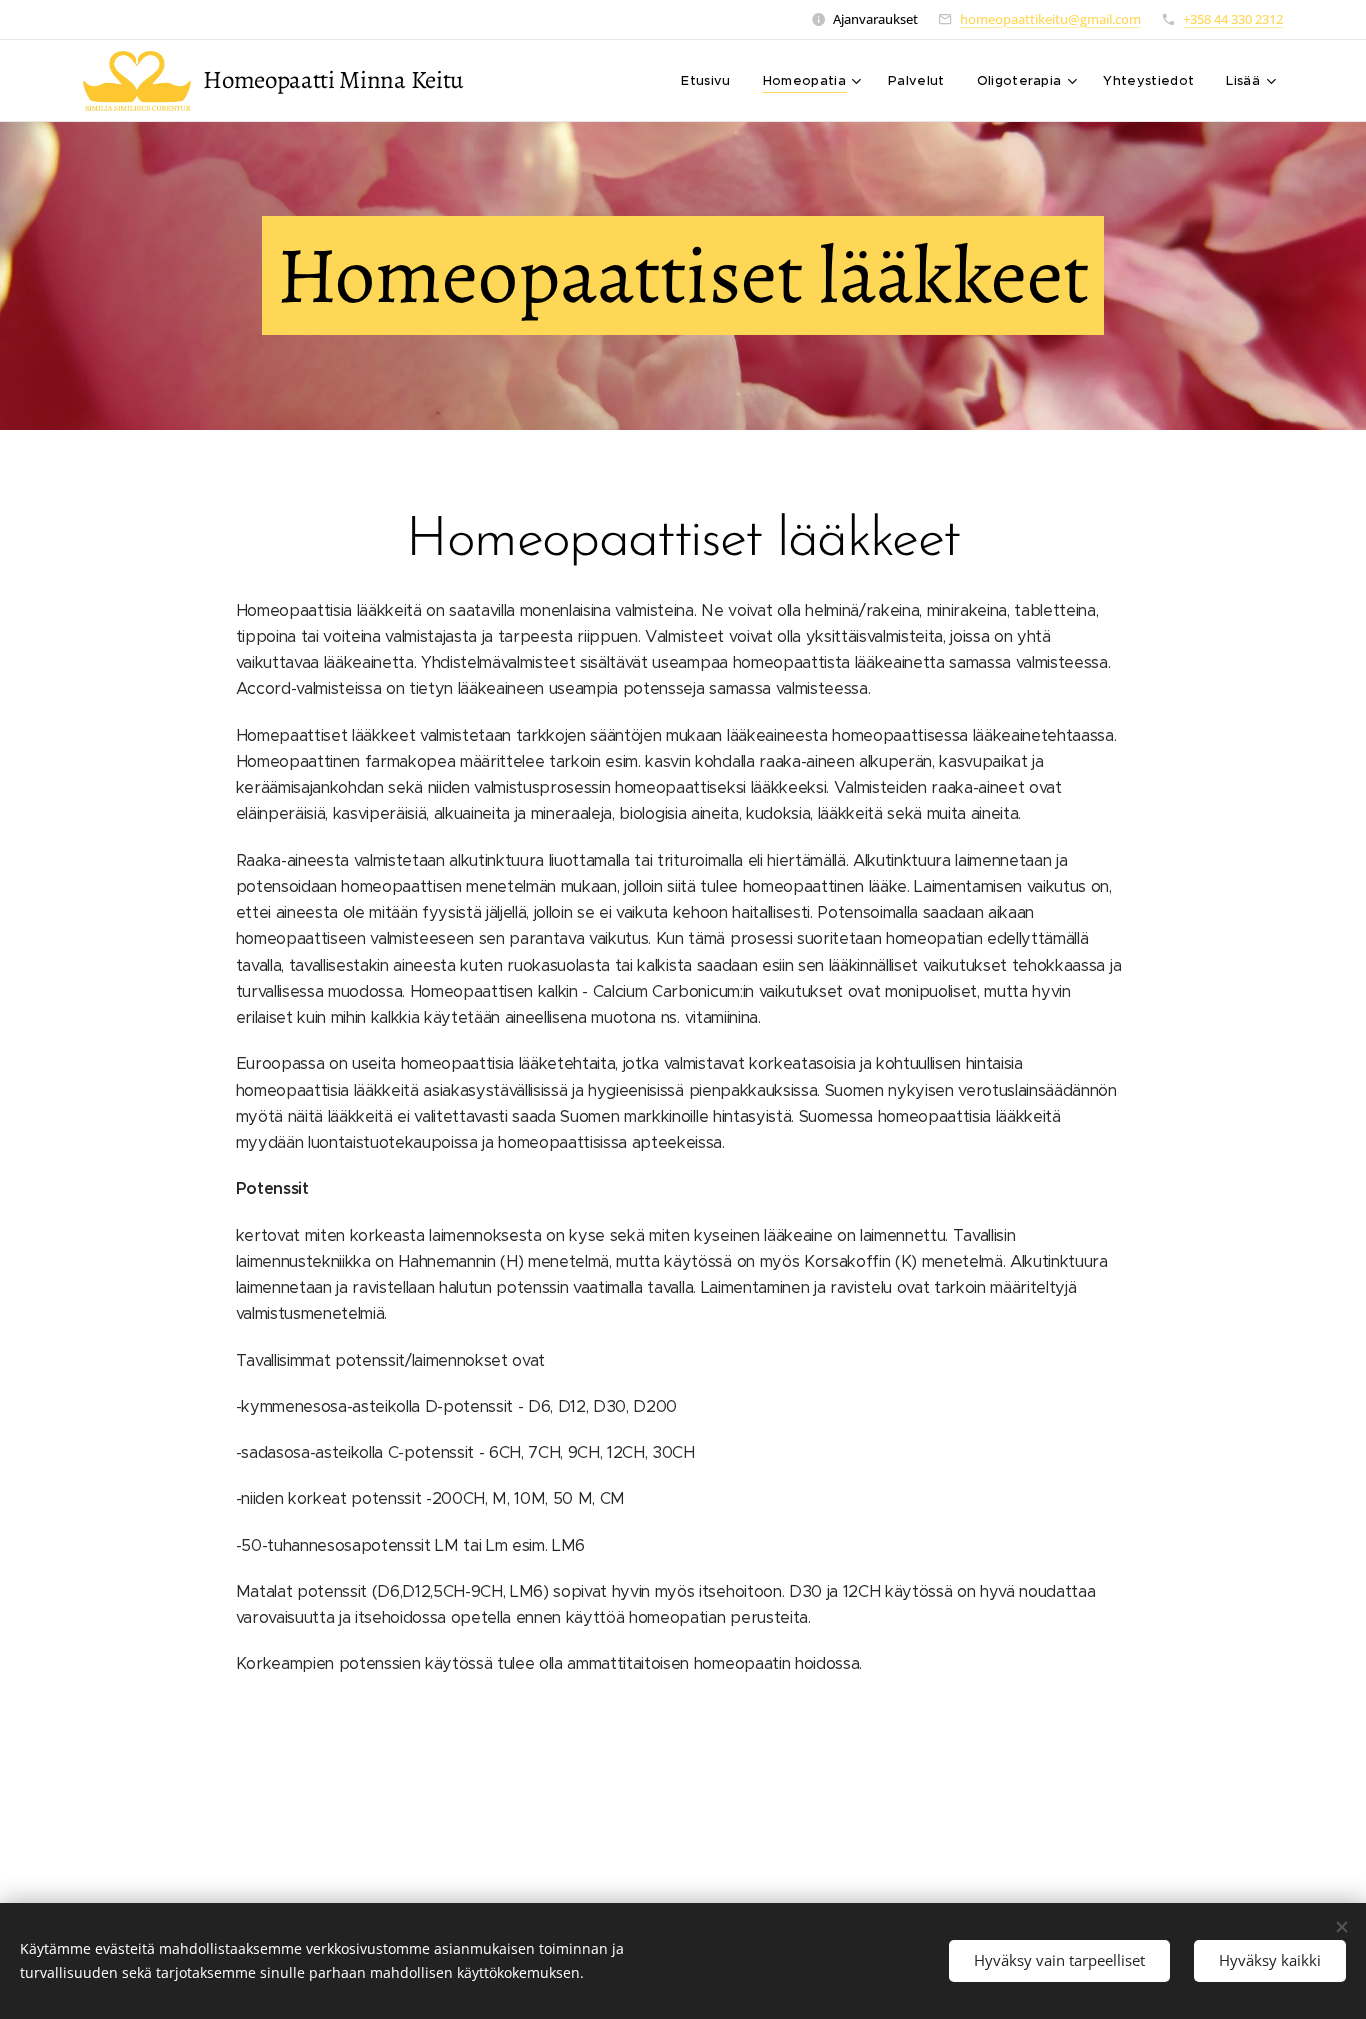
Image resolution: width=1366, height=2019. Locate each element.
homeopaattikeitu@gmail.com (1050, 19)
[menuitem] (711, 81)
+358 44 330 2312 (1233, 19)
